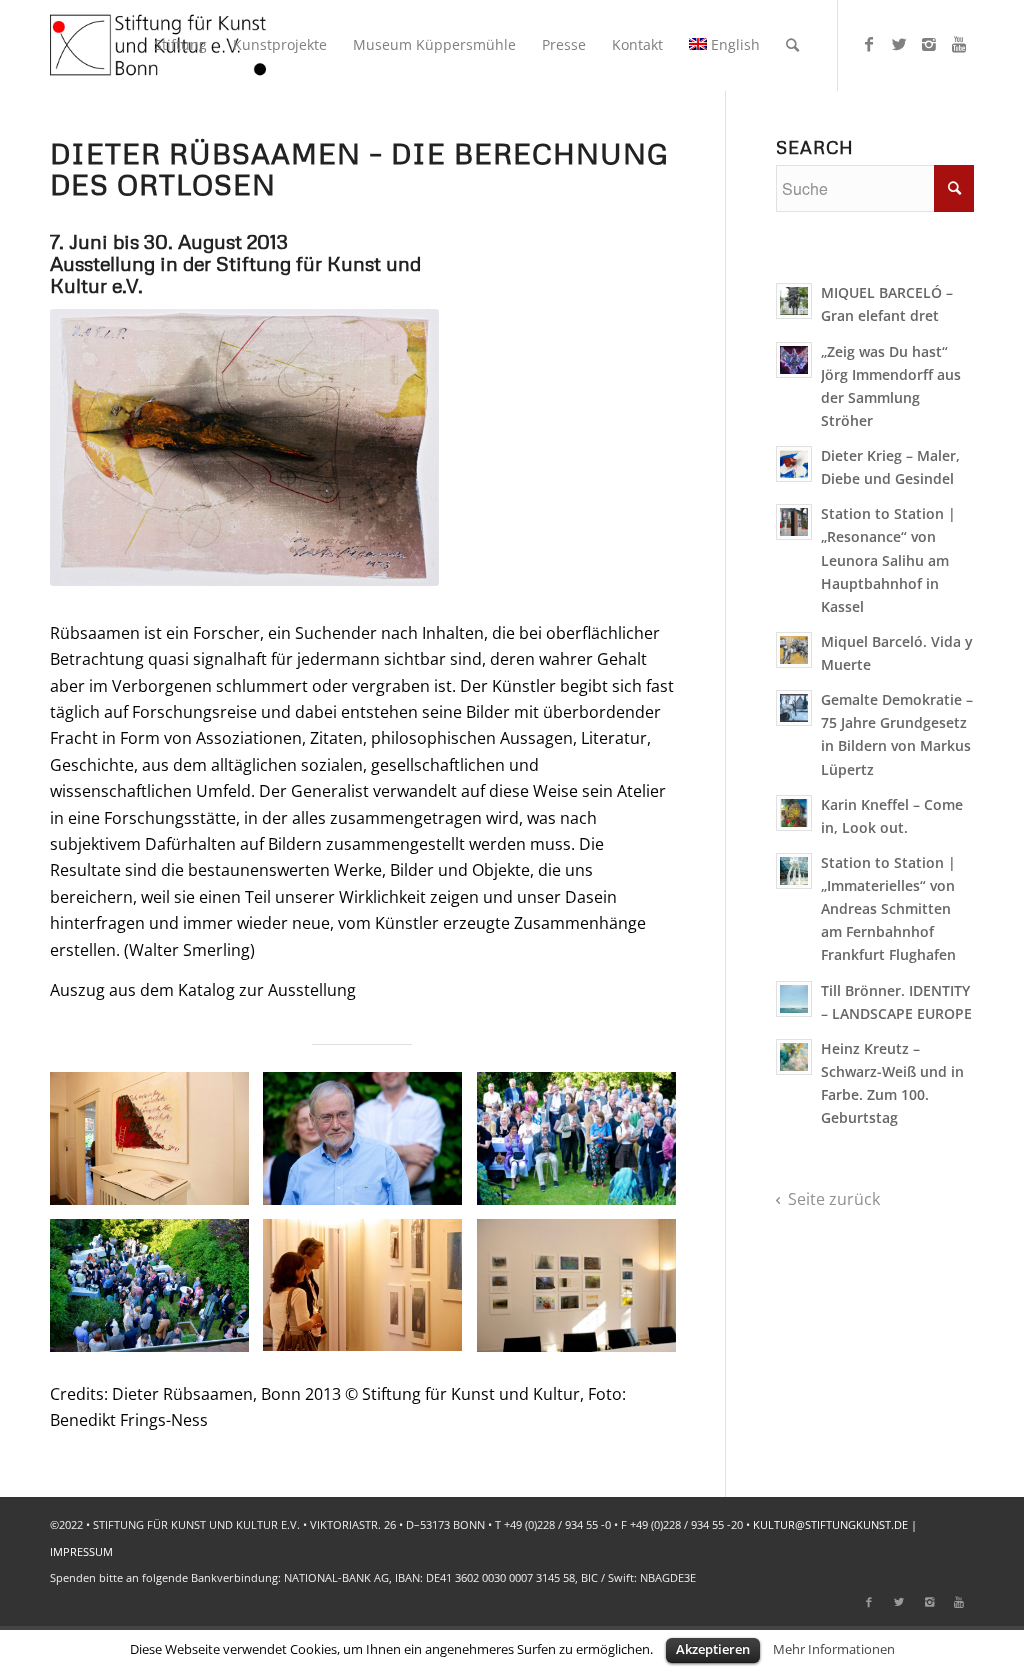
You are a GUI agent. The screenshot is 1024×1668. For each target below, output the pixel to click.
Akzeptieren (713, 1649)
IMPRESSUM (81, 1551)
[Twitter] (899, 44)
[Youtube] (959, 44)
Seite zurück (834, 1199)
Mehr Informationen (834, 1649)
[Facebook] (869, 44)
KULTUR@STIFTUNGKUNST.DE (830, 1524)
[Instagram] (929, 44)
